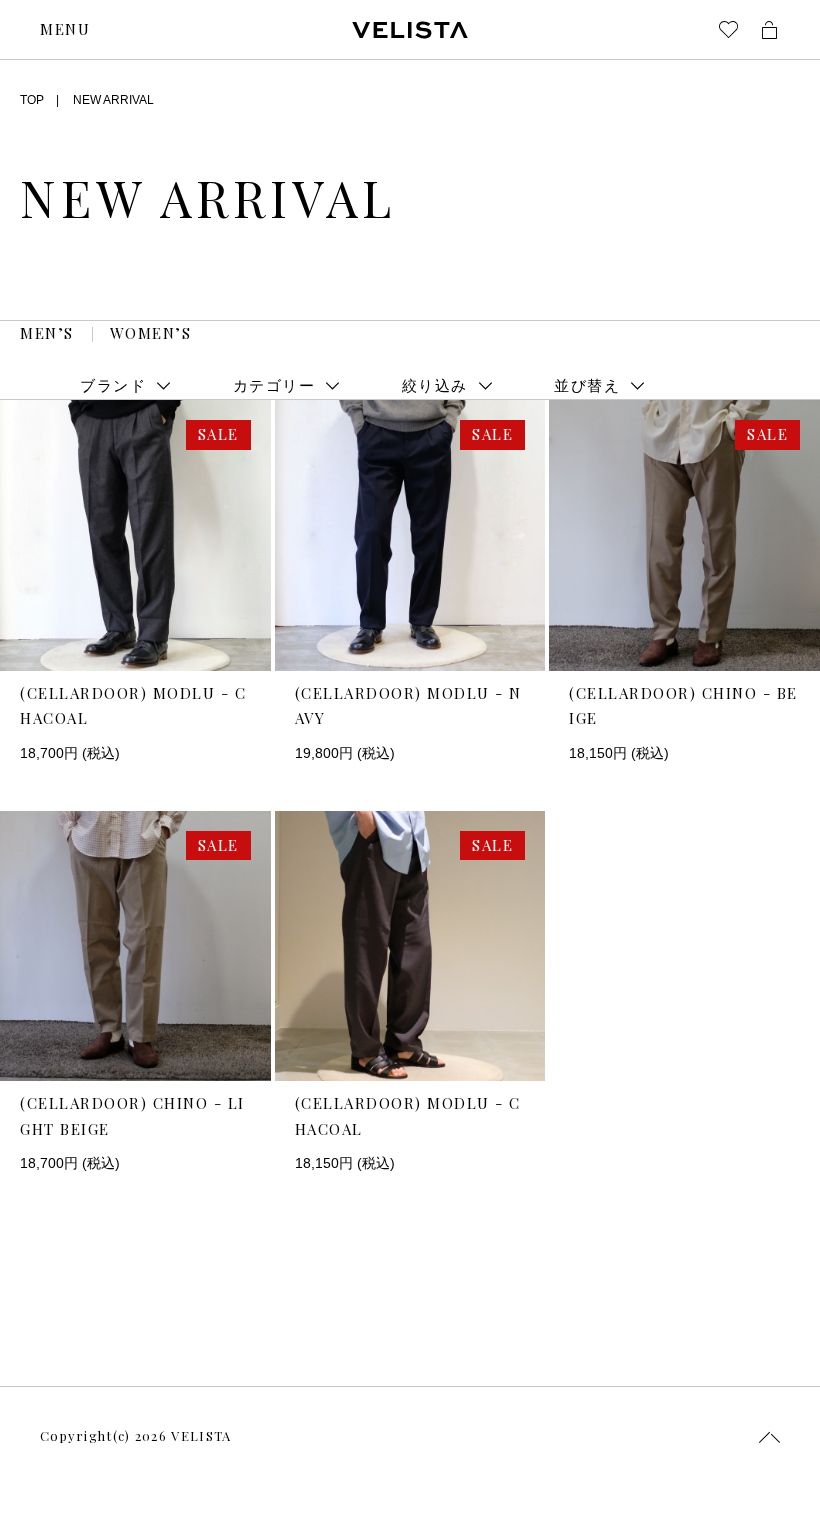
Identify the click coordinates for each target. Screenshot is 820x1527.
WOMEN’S (151, 333)
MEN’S (47, 333)
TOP (32, 100)
